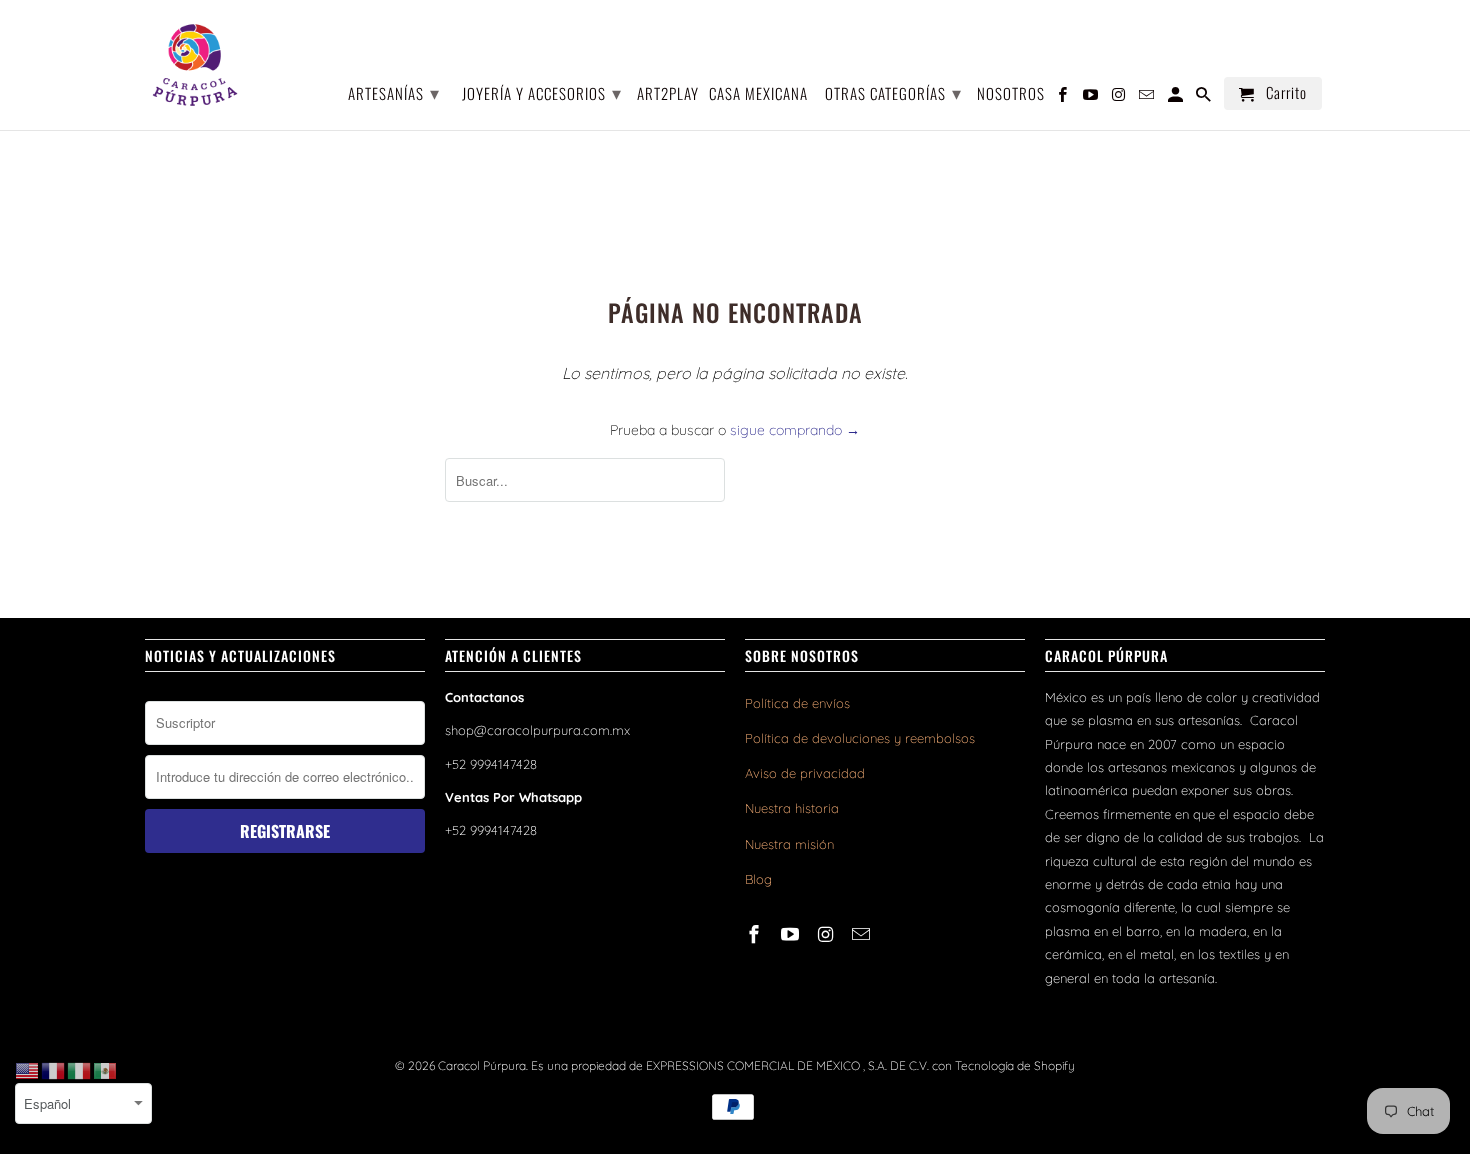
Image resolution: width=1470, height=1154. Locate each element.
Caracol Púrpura (482, 1065)
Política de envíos (797, 703)
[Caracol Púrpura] (195, 65)
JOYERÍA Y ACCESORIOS (542, 92)
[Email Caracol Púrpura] (863, 934)
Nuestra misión (789, 844)
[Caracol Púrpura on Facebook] (756, 934)
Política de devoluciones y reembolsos (860, 738)
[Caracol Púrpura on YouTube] (792, 934)
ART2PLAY (668, 94)
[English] (28, 1070)
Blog (758, 879)
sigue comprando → (795, 430)
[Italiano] (80, 1070)
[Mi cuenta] (1177, 97)
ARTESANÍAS (394, 92)
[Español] (106, 1070)
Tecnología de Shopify (1015, 1065)
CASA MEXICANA (758, 94)
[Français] (54, 1070)
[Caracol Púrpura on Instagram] (828, 934)
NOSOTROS (1011, 94)
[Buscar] (1205, 97)
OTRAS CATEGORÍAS (893, 92)
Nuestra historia (792, 808)
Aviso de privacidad (805, 773)
